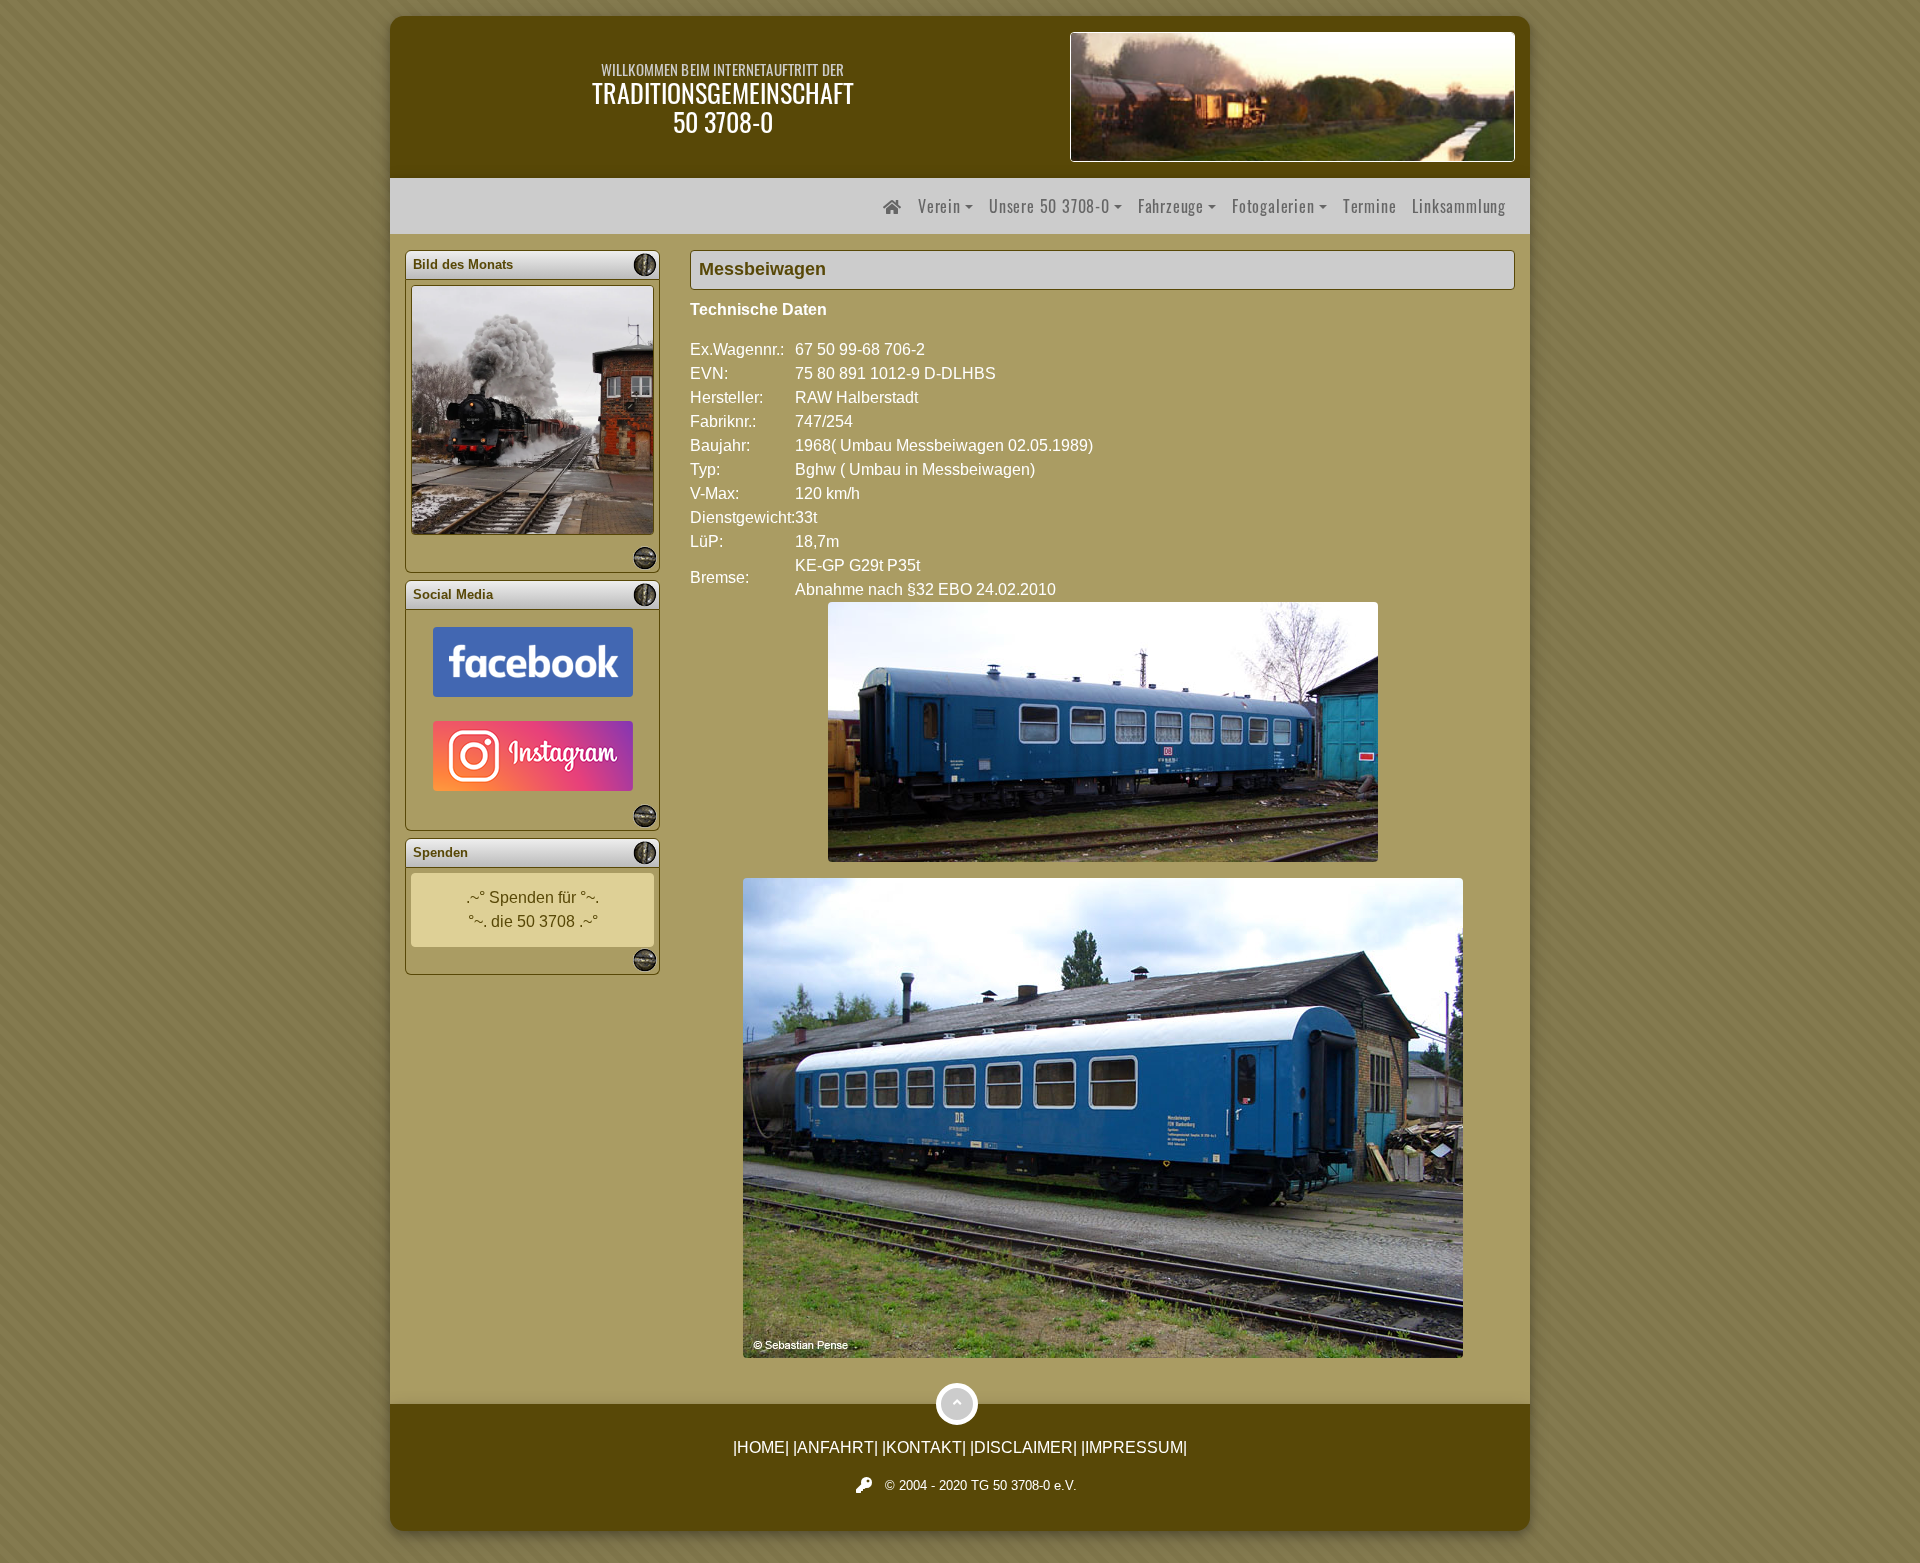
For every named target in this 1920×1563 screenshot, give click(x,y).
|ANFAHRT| (835, 1447)
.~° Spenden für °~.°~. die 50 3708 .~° (532, 909)
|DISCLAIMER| (1023, 1447)
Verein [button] (939, 206)
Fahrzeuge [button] (1171, 206)
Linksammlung (1459, 206)
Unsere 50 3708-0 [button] (1049, 206)
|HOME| (761, 1447)
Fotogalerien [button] (1273, 206)
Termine (1370, 206)
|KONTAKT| (924, 1447)
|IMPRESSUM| (1134, 1447)
